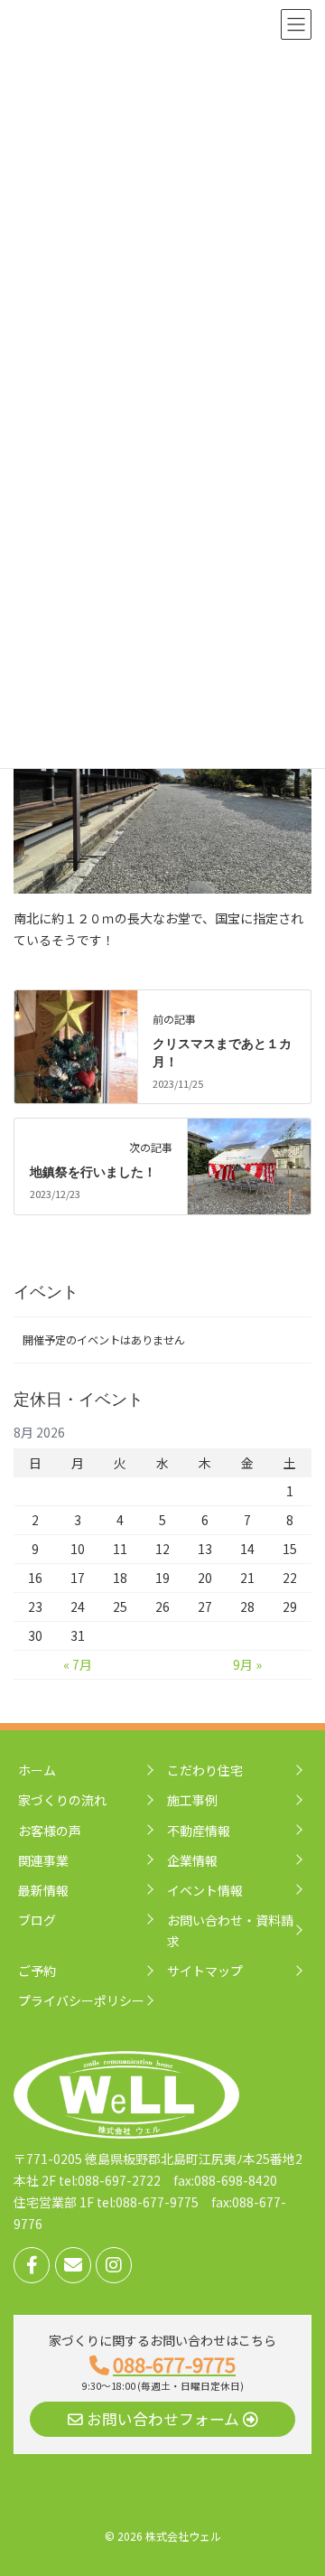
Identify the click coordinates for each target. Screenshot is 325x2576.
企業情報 (192, 1860)
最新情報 (43, 1890)
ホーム (37, 1770)
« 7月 (78, 1664)
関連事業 (43, 1860)
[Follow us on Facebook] (32, 2265)
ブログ (37, 1920)
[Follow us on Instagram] (114, 2265)
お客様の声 (50, 1831)
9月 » (247, 1664)
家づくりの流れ (62, 1800)
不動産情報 (199, 1831)
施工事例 (192, 1800)
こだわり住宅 (205, 1770)
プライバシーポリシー (81, 2000)
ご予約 (37, 1971)
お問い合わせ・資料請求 (230, 1930)
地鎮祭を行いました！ (93, 1172)
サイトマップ (205, 1971)
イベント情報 (205, 1890)
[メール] (73, 2265)
